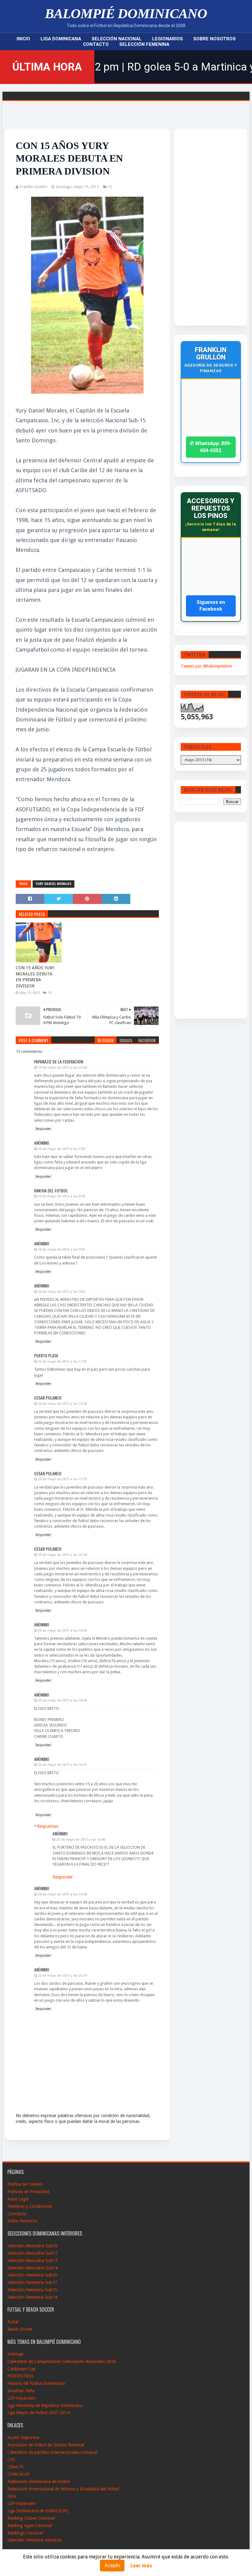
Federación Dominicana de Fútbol (39, 2482)
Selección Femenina (144, 44)
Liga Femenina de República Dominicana (45, 2405)
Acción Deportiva (23, 2437)
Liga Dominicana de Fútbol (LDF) (38, 2511)
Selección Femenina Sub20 (32, 2275)
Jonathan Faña (21, 2391)
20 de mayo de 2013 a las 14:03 (62, 1631)
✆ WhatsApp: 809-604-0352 (211, 447)
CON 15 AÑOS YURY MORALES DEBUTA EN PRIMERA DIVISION (35, 977)
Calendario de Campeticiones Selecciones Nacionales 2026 (62, 2361)
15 (110, 187)
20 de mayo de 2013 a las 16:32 (62, 1765)
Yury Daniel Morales (53, 884)
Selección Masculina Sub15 (33, 2261)
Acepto (112, 2565)
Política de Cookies (25, 2184)
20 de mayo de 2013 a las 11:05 (62, 1362)
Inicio (23, 39)
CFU (11, 2460)
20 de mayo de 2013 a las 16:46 (81, 1840)
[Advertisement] (205, 227)
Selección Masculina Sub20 (33, 2246)
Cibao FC (16, 2467)
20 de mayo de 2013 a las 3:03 (61, 1149)
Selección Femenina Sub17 (32, 2282)
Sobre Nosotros (215, 39)
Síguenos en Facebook (211, 606)
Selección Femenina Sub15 (32, 2290)
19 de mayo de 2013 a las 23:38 (62, 1068)
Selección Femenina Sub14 (32, 2297)
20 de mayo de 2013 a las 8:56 (61, 1196)
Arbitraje (15, 2354)
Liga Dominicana (61, 39)
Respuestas (48, 1826)
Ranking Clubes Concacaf (31, 2518)
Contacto (96, 44)
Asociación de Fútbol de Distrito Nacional (46, 2445)
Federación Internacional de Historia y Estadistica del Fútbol (63, 2489)
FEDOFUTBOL (21, 2376)
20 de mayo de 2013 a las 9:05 (61, 1292)
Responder (43, 1129)
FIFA (12, 2496)
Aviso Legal (18, 2199)
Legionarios (167, 39)
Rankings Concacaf (25, 2533)
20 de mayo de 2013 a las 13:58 (62, 1555)
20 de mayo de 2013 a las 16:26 (62, 1700)
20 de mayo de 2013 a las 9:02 (61, 1250)
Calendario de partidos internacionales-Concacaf (53, 2452)
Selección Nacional (117, 39)
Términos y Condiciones (30, 2206)
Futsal (13, 2322)
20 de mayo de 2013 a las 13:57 (62, 1479)
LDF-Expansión (22, 2398)
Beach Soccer (20, 2329)
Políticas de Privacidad (28, 2192)
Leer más (141, 2566)
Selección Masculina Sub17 (33, 2253)
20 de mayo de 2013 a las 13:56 (62, 1404)
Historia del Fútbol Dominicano (36, 2383)
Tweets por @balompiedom (206, 666)
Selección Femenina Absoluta (34, 2540)
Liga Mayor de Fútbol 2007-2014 (39, 2413)
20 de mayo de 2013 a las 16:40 (62, 1894)
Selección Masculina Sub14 (33, 2268)
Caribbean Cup (21, 2369)
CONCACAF (18, 2474)
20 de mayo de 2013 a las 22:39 (62, 1976)
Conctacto (17, 2214)
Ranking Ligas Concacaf (30, 2526)
